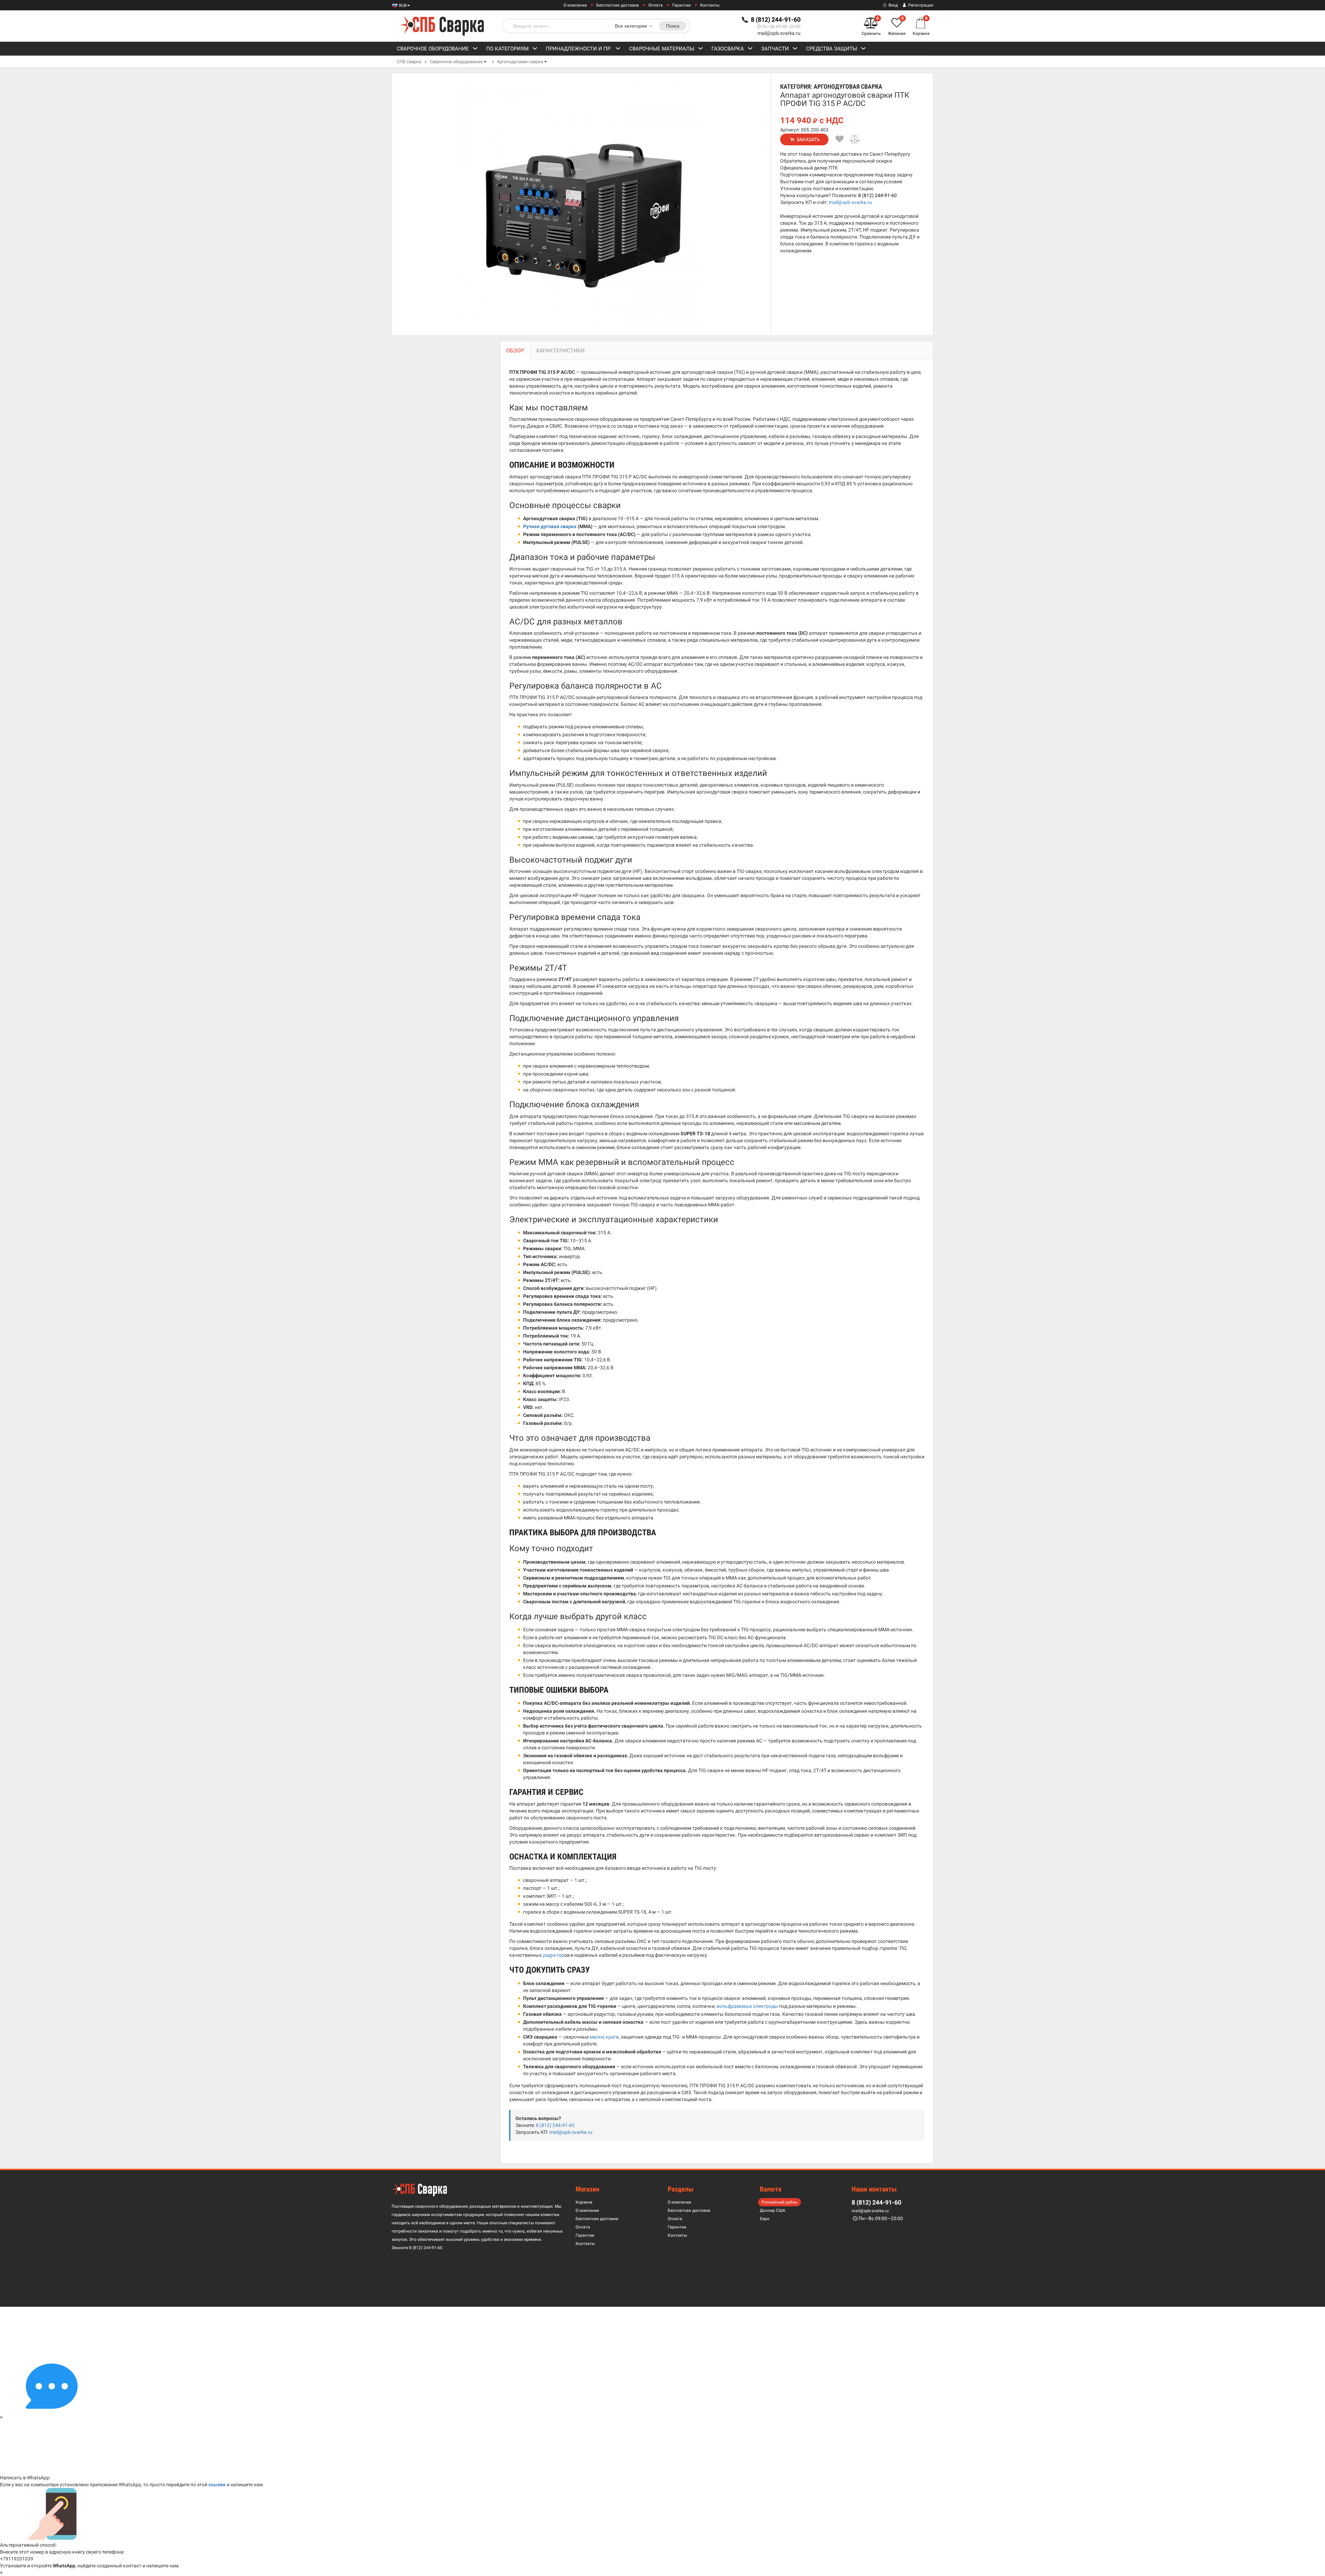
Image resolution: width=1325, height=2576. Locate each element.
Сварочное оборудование (433, 49)
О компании (575, 5)
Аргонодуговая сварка (520, 62)
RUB (402, 6)
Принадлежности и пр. (579, 49)
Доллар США (773, 2210)
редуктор (553, 1955)
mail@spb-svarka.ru (779, 33)
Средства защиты (832, 49)
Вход (893, 5)
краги (612, 2037)
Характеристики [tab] (560, 351)
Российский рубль (779, 2202)
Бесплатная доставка (618, 5)
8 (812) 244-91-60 (877, 195)
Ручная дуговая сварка (550, 526)
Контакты (710, 5)
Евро (765, 2219)
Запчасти (775, 49)
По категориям (507, 49)
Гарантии (681, 5)
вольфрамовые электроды (747, 2006)
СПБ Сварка (409, 62)
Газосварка (728, 49)
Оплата (656, 5)
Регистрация (920, 5)
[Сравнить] (855, 139)
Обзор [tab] (515, 351)
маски (596, 2037)
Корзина (584, 2202)
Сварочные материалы (662, 49)
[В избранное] (840, 139)
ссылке (217, 2485)
